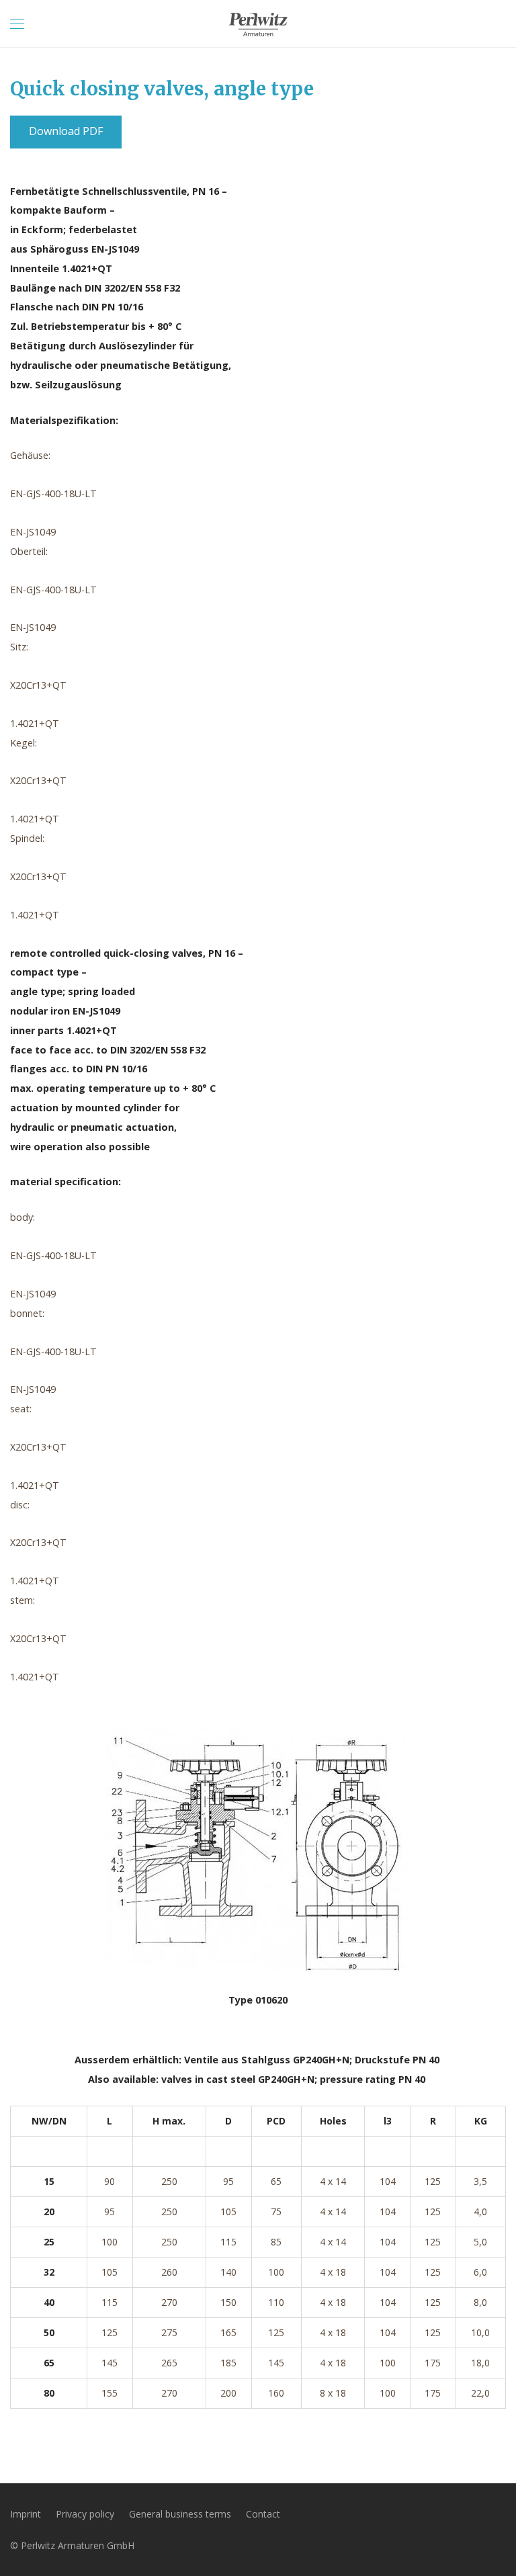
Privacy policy (85, 2514)
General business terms (180, 2514)
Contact (263, 2514)
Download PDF (66, 131)
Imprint (26, 2514)
